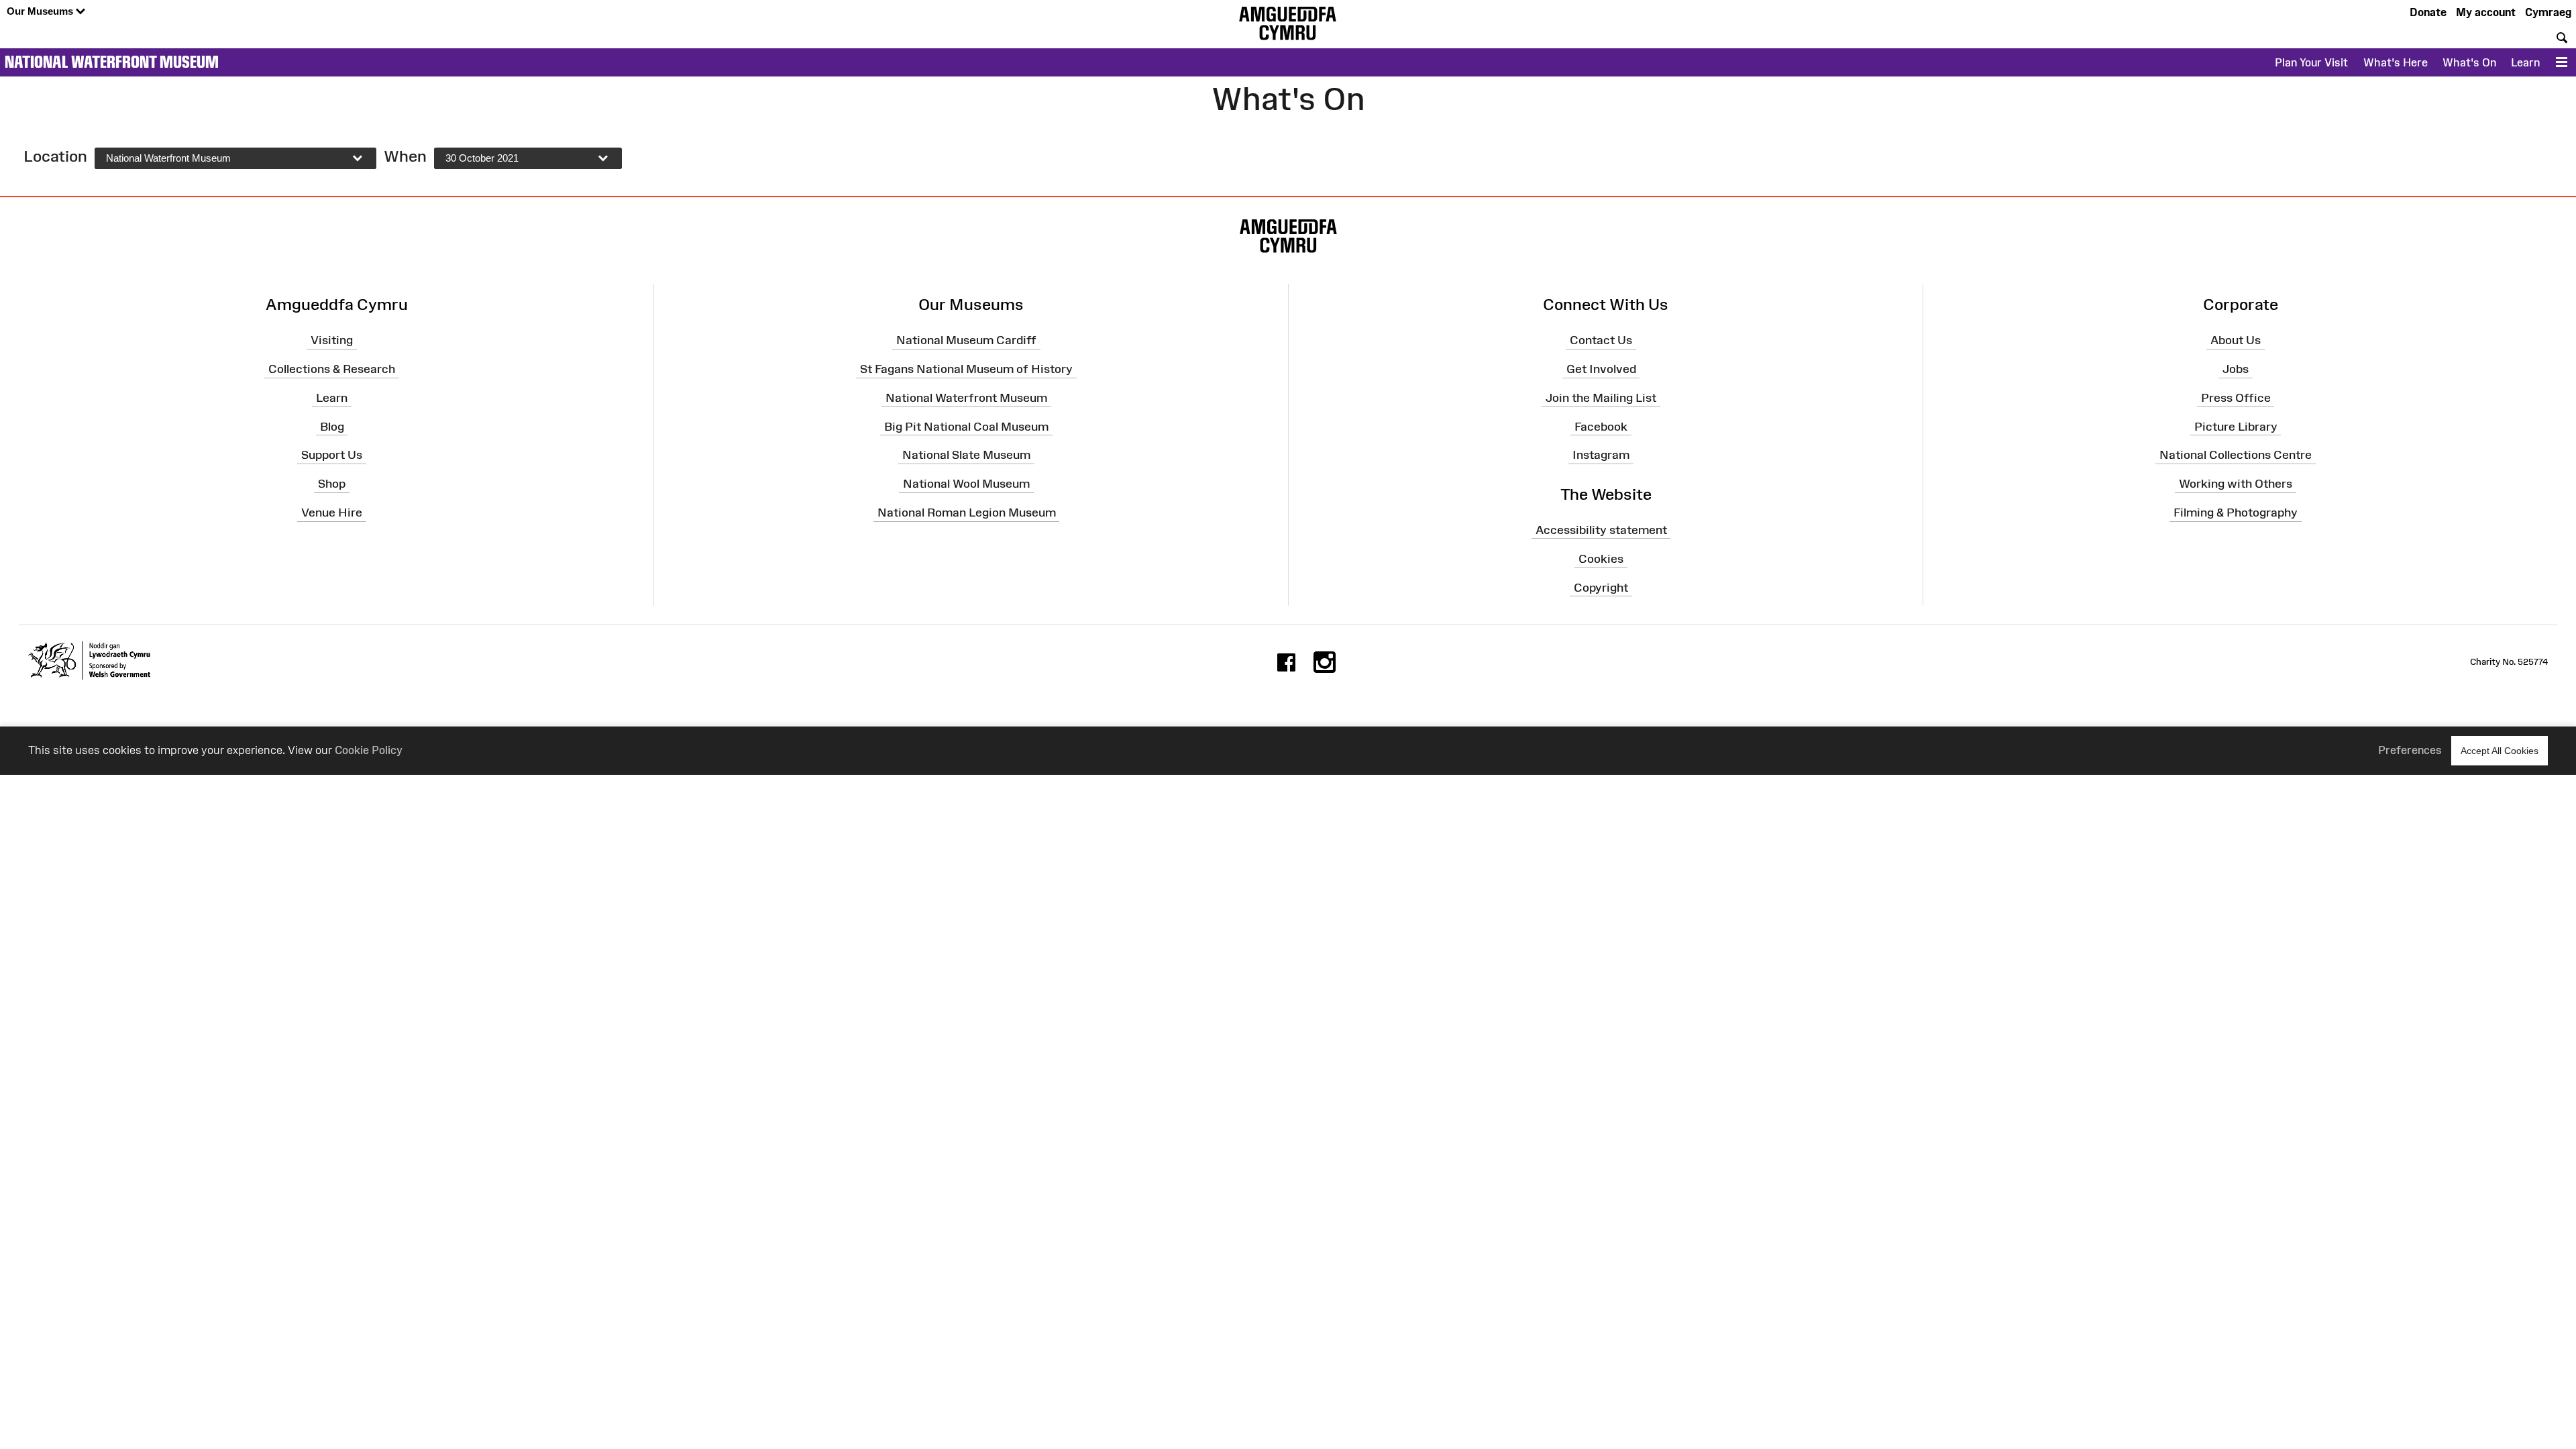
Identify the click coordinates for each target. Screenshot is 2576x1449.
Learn (2525, 62)
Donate (2428, 12)
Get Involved (1601, 369)
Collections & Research (332, 369)
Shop (332, 484)
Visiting (332, 340)
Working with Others (2236, 484)
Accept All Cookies (2500, 751)
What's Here (2396, 62)
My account (2486, 12)
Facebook (1601, 426)
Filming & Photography (2236, 513)
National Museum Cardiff (966, 340)
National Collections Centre (2236, 455)
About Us (2236, 340)
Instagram (1601, 455)
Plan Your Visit (2311, 62)
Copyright (1601, 587)
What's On (2469, 62)
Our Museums (41, 11)
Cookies (1601, 558)
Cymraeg (2548, 12)
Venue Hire (332, 513)
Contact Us (1601, 340)
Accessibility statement (1601, 530)
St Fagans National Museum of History (966, 369)
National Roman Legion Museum (967, 513)
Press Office (2236, 398)
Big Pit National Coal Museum (966, 426)
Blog (332, 426)
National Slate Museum (966, 455)
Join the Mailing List (1601, 398)
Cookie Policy (369, 750)
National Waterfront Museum (112, 62)
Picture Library (2236, 426)
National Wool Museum (966, 484)
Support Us (332, 455)
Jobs (2236, 369)
